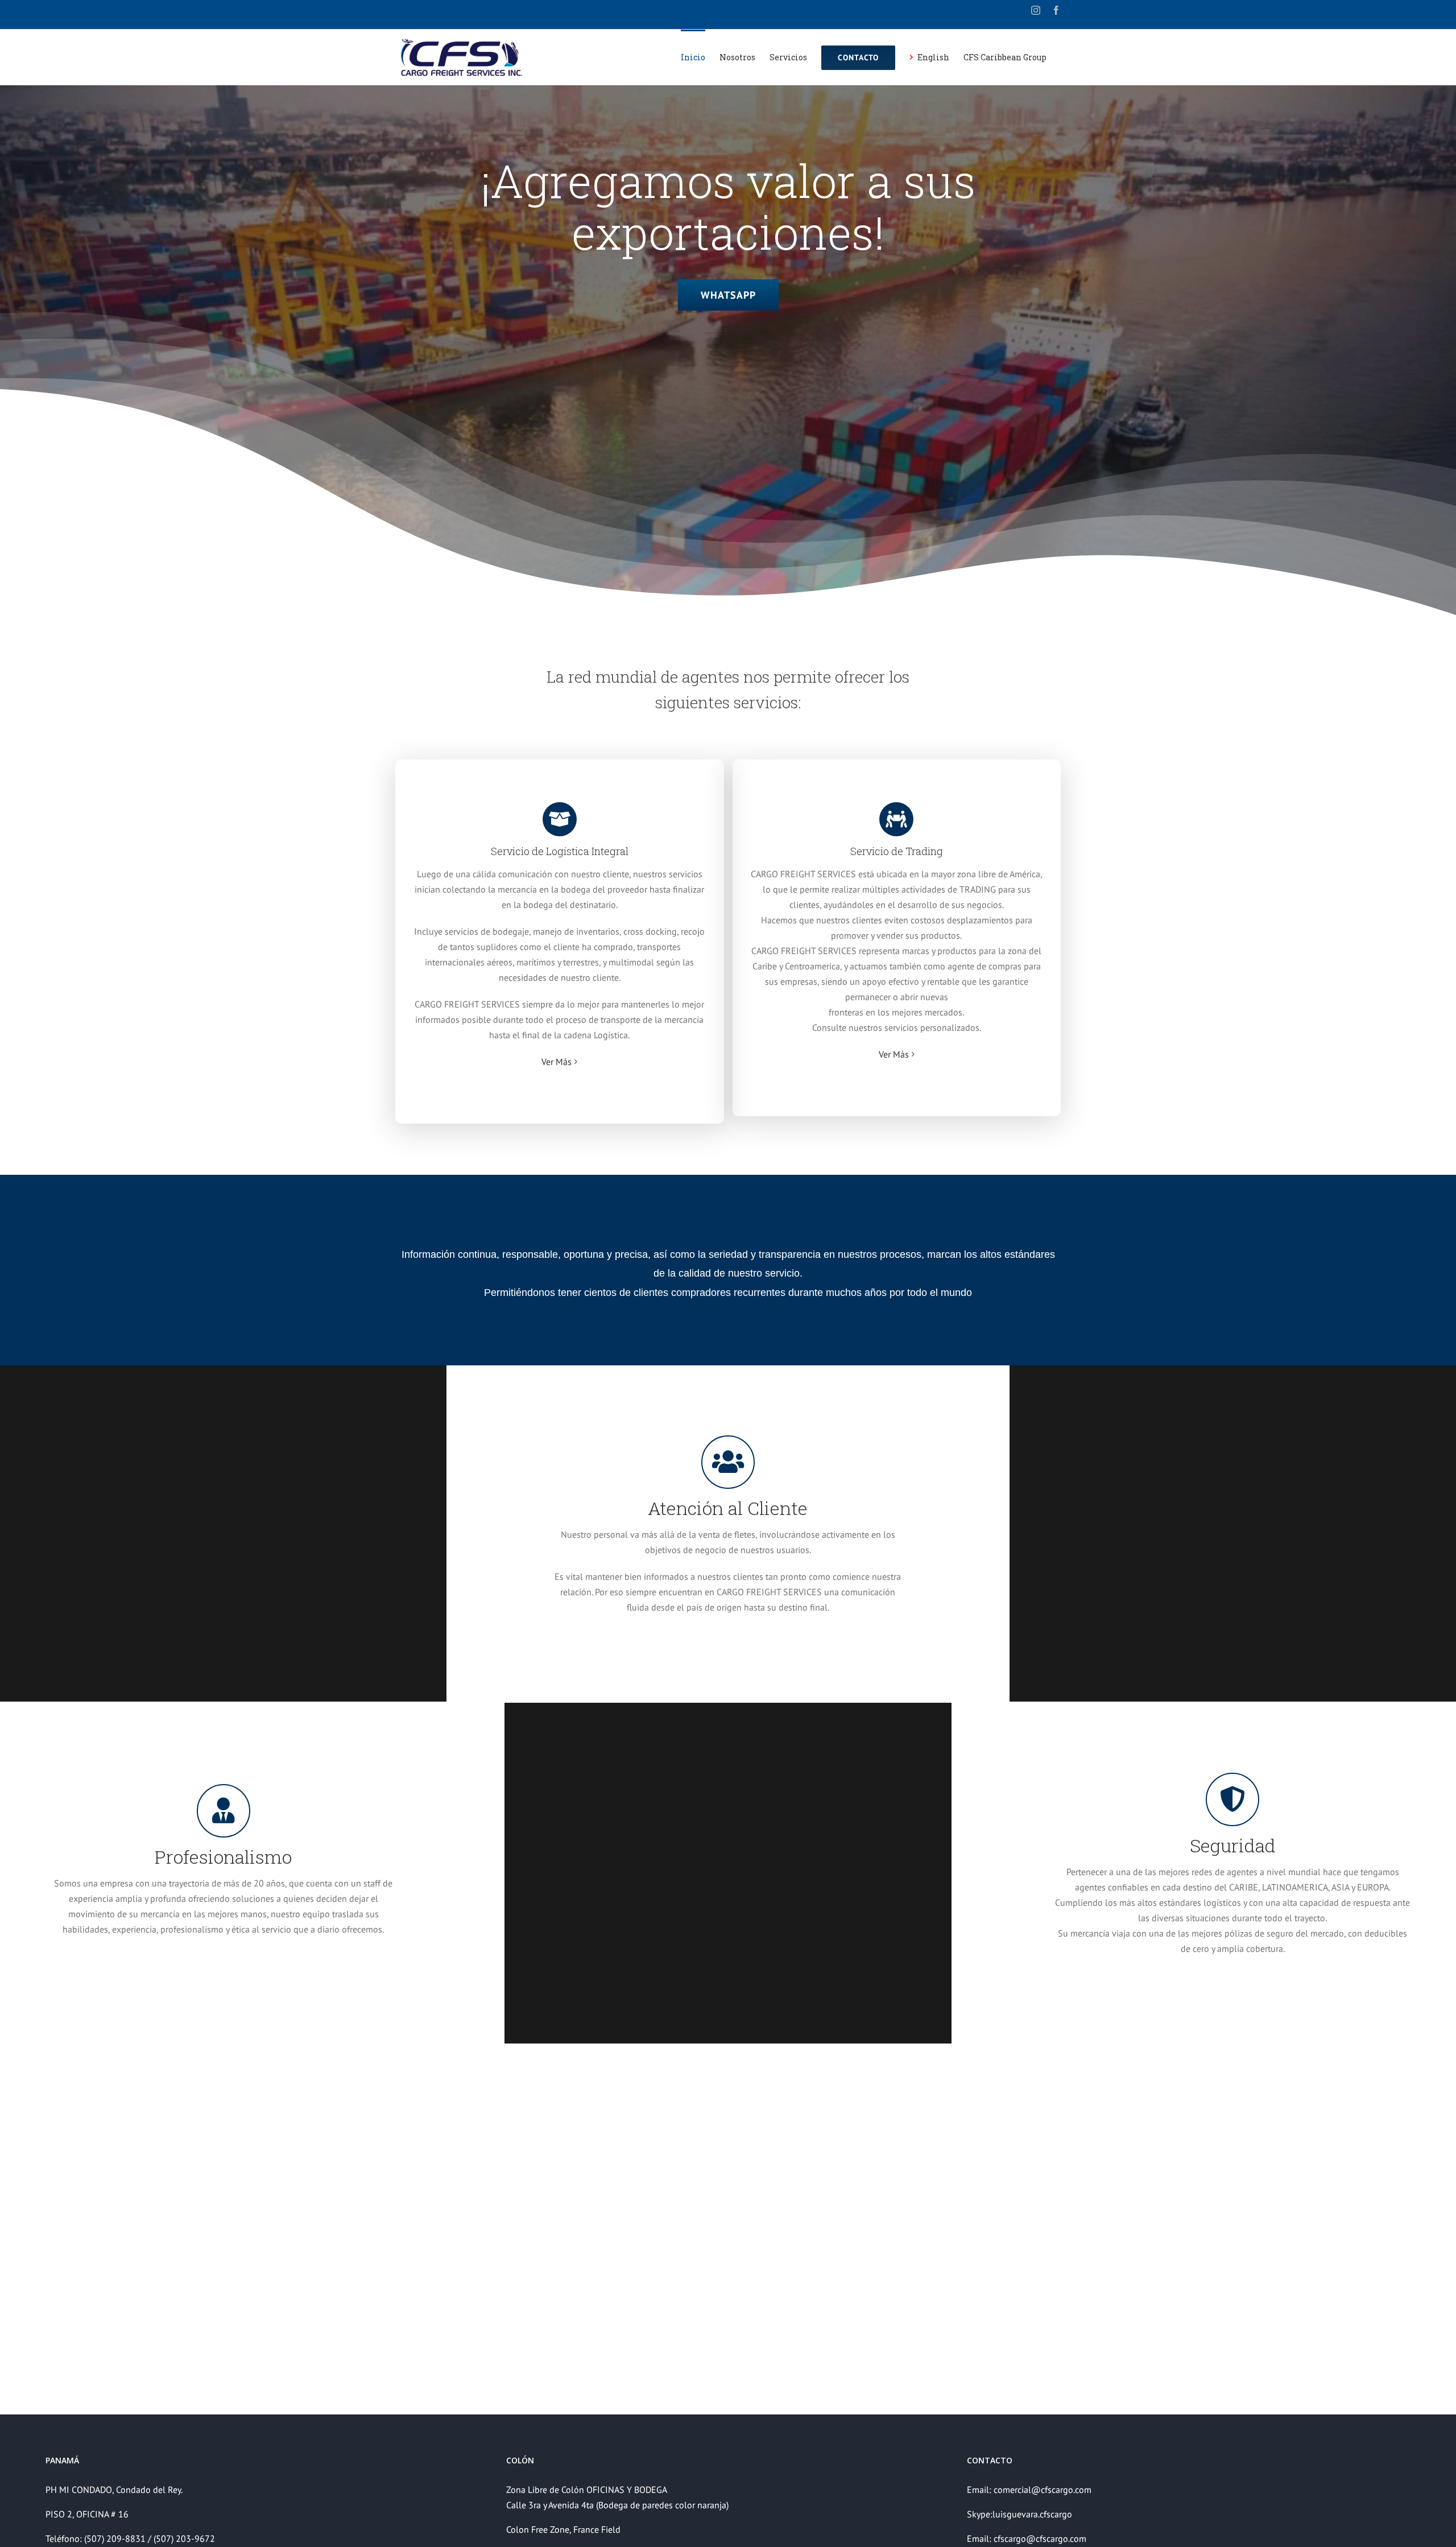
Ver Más (557, 1062)
